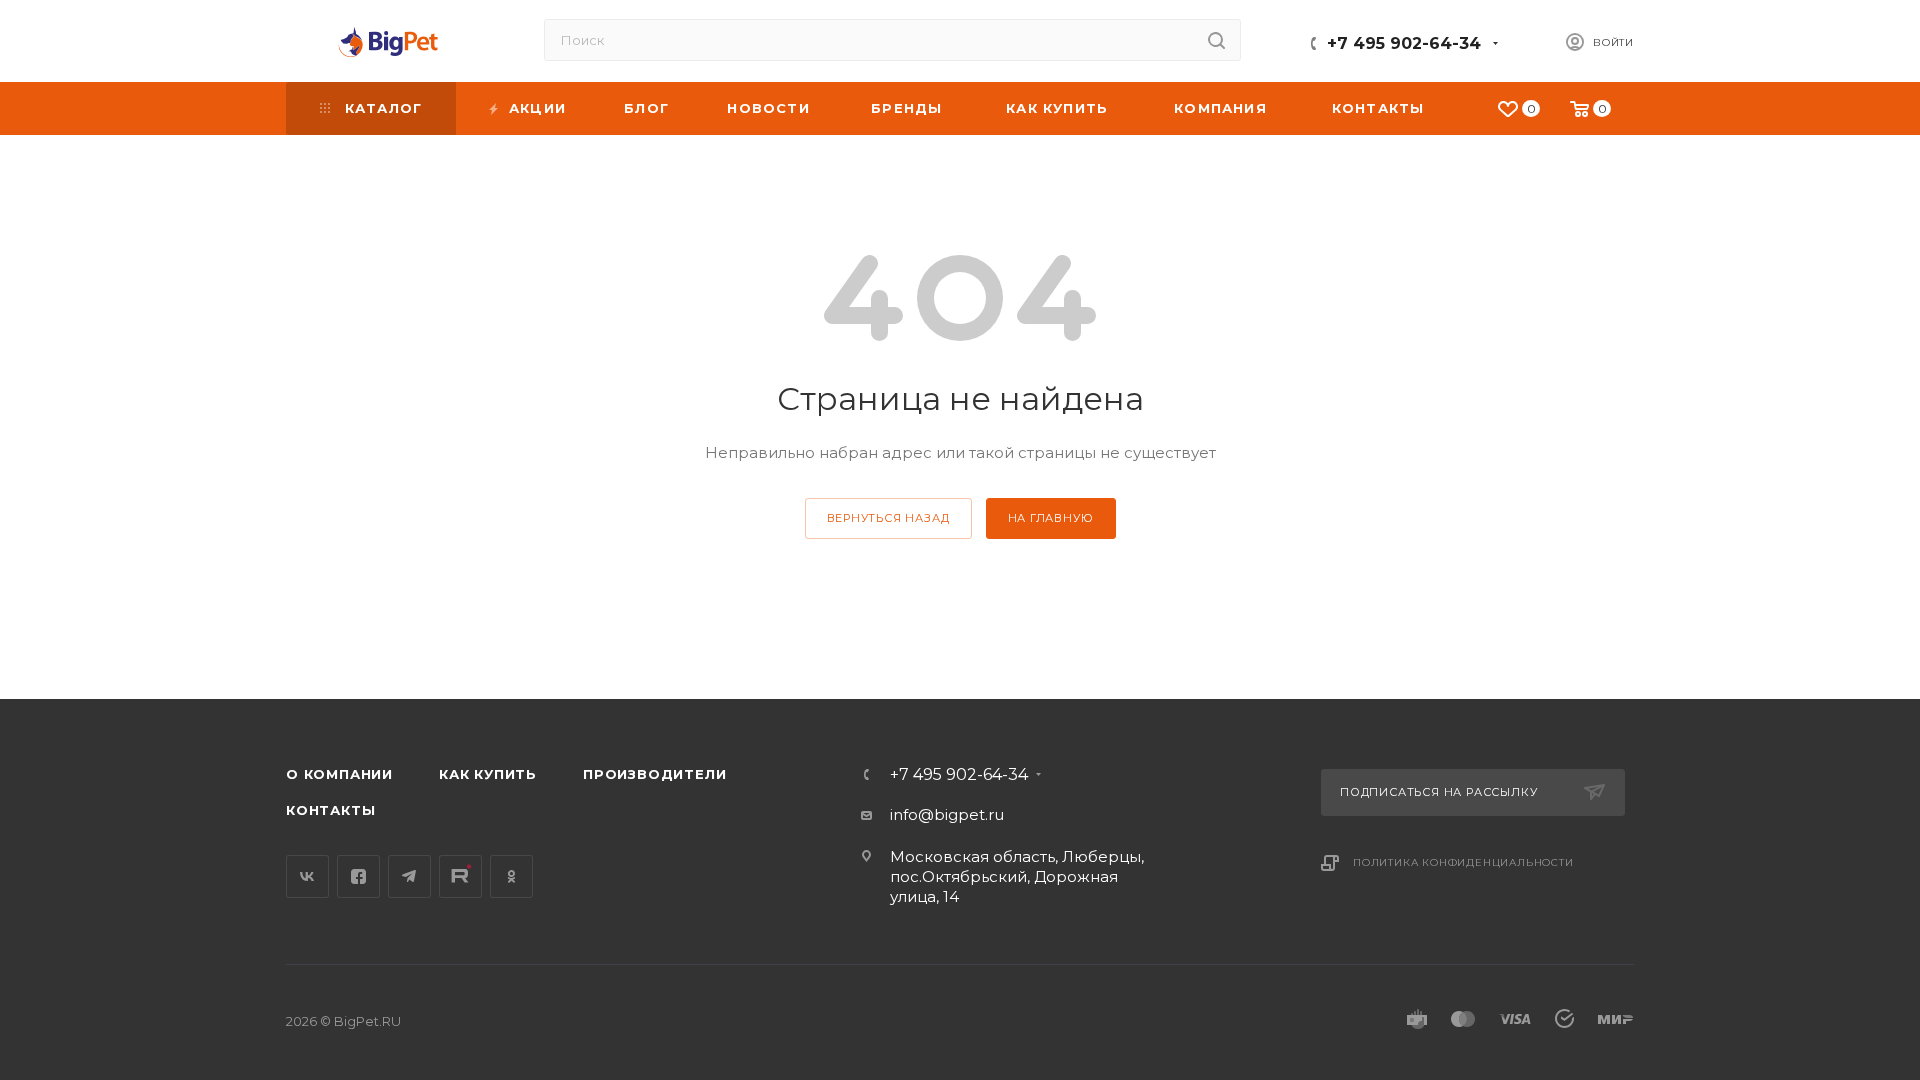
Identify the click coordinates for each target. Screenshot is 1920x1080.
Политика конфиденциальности (1463, 862)
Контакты (330, 810)
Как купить (488, 774)
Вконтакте (307, 876)
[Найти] (1216, 40)
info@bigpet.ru (947, 814)
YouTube (460, 876)
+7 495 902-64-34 (1404, 43)
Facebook (358, 876)
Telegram (409, 876)
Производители (654, 774)
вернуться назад (888, 518)
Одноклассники (511, 876)
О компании (339, 774)
